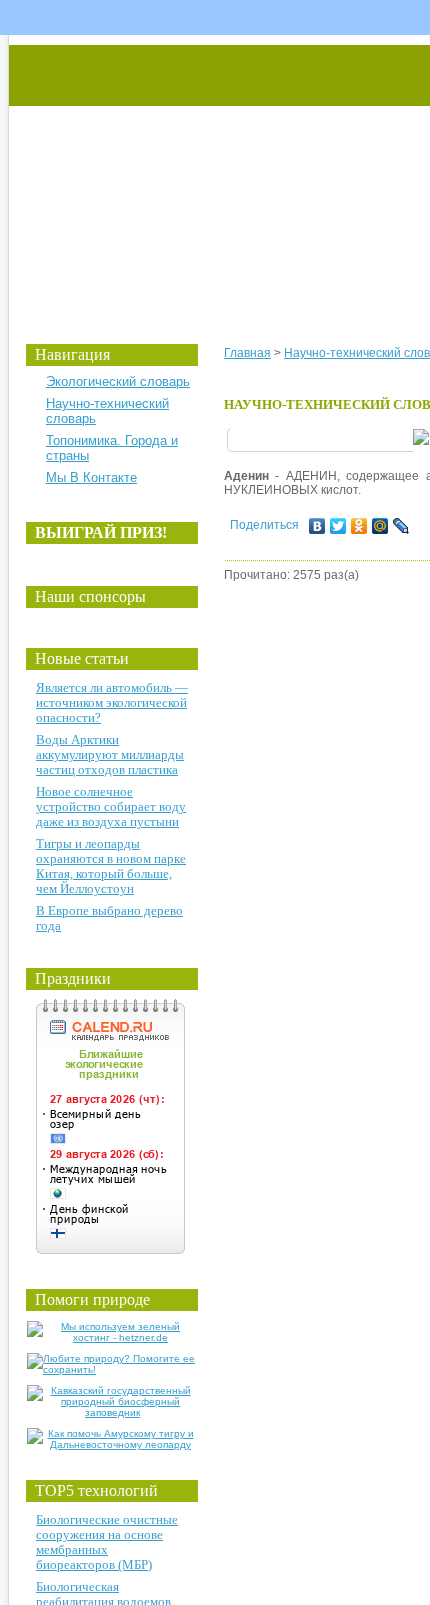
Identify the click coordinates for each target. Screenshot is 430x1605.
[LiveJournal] (401, 526)
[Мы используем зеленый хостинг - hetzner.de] (112, 1337)
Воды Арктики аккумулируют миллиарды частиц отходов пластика (110, 754)
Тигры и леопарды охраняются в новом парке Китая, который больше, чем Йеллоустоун (111, 866)
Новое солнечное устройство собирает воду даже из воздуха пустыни (111, 806)
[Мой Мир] (380, 526)
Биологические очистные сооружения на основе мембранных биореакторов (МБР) (107, 1542)
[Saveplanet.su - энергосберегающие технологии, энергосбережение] (196, 172)
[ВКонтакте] (317, 526)
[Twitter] (338, 526)
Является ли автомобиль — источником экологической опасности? (112, 702)
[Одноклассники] (359, 526)
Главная (247, 353)
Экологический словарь (118, 381)
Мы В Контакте (91, 477)
